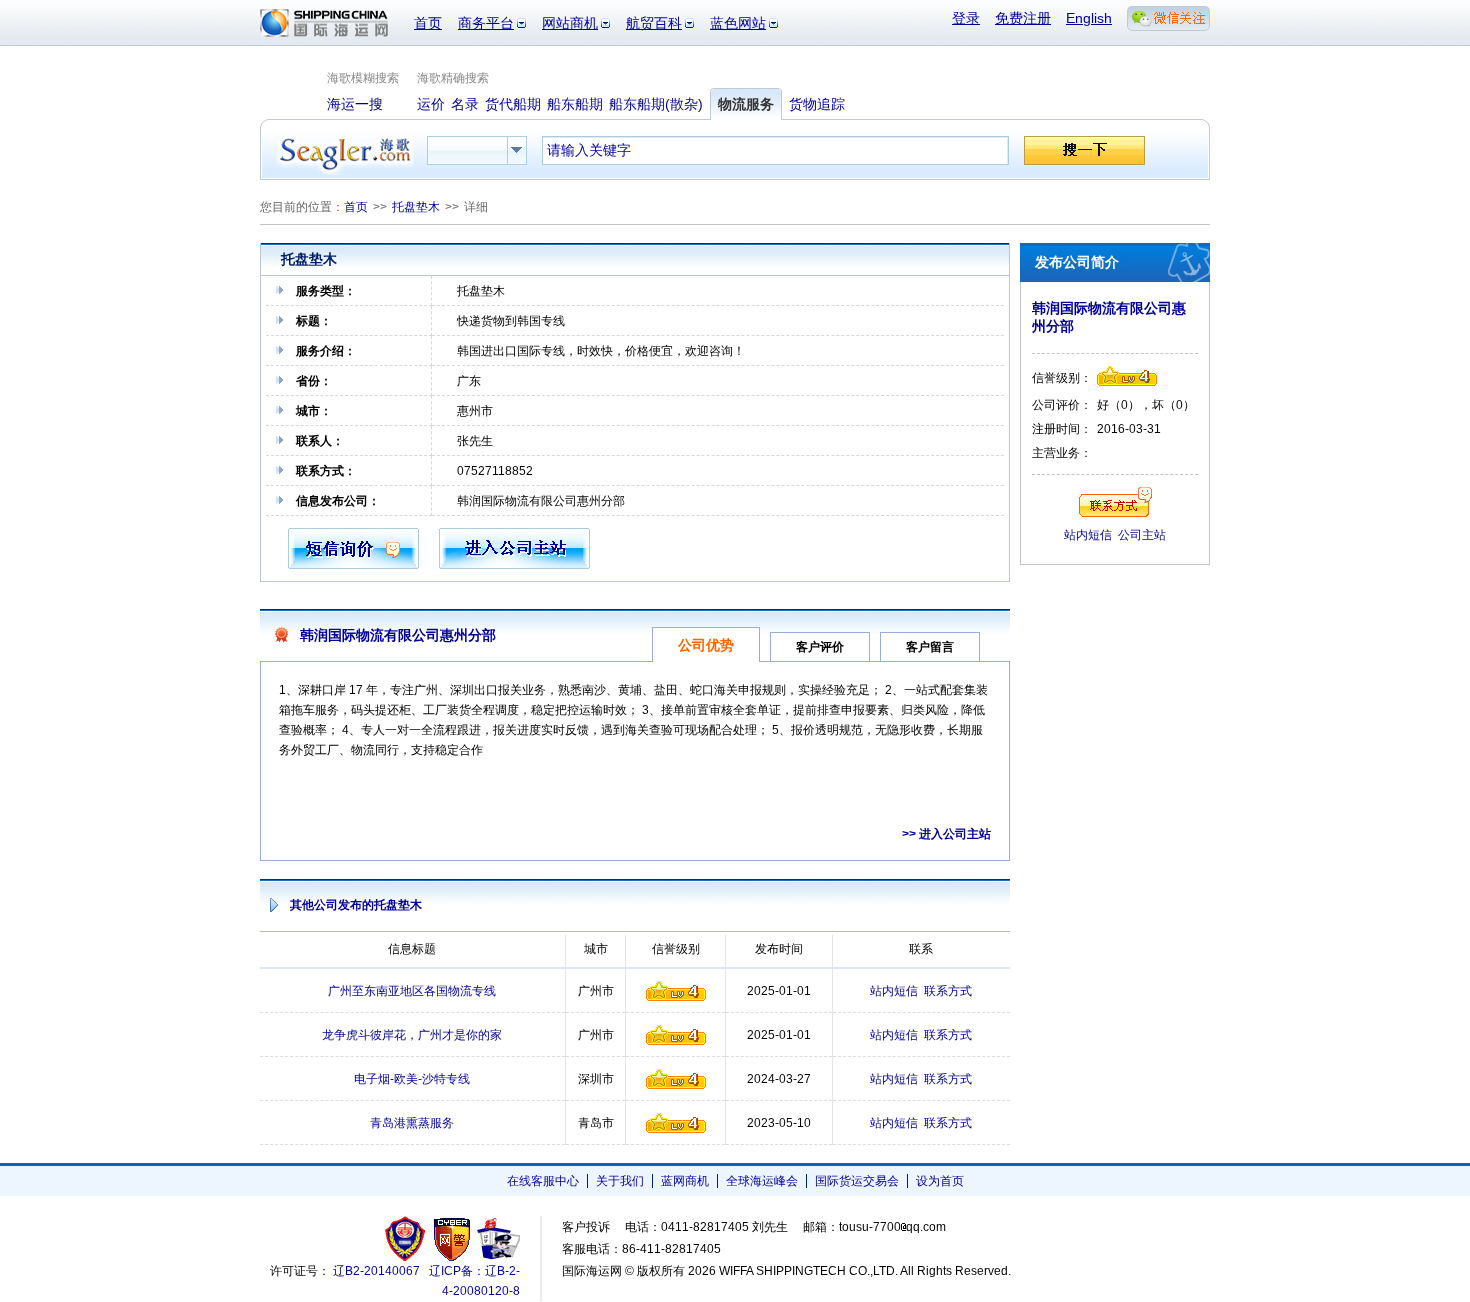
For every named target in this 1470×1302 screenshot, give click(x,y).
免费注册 (1023, 18)
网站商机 (570, 23)
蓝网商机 (685, 1181)
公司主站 (1142, 535)
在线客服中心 (543, 1181)
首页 (428, 23)
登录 (966, 18)
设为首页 (940, 1181)
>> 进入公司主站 (946, 834)
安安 (497, 1238)
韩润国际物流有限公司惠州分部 (398, 635)
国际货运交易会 (857, 1181)
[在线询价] (353, 565)
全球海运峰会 (762, 1181)
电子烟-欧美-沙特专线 (412, 1079)
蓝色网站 (738, 23)
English (1089, 18)
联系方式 (948, 991)
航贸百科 (654, 23)
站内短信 (894, 991)
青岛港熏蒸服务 (412, 1123)
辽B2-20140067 (376, 1271)
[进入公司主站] (514, 565)
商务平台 (486, 23)
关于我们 (620, 1181)
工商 (407, 1238)
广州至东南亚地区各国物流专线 (412, 991)
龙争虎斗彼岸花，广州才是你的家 (412, 1035)
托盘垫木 (416, 207)
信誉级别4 (676, 991)
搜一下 (1084, 150)
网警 (452, 1238)
